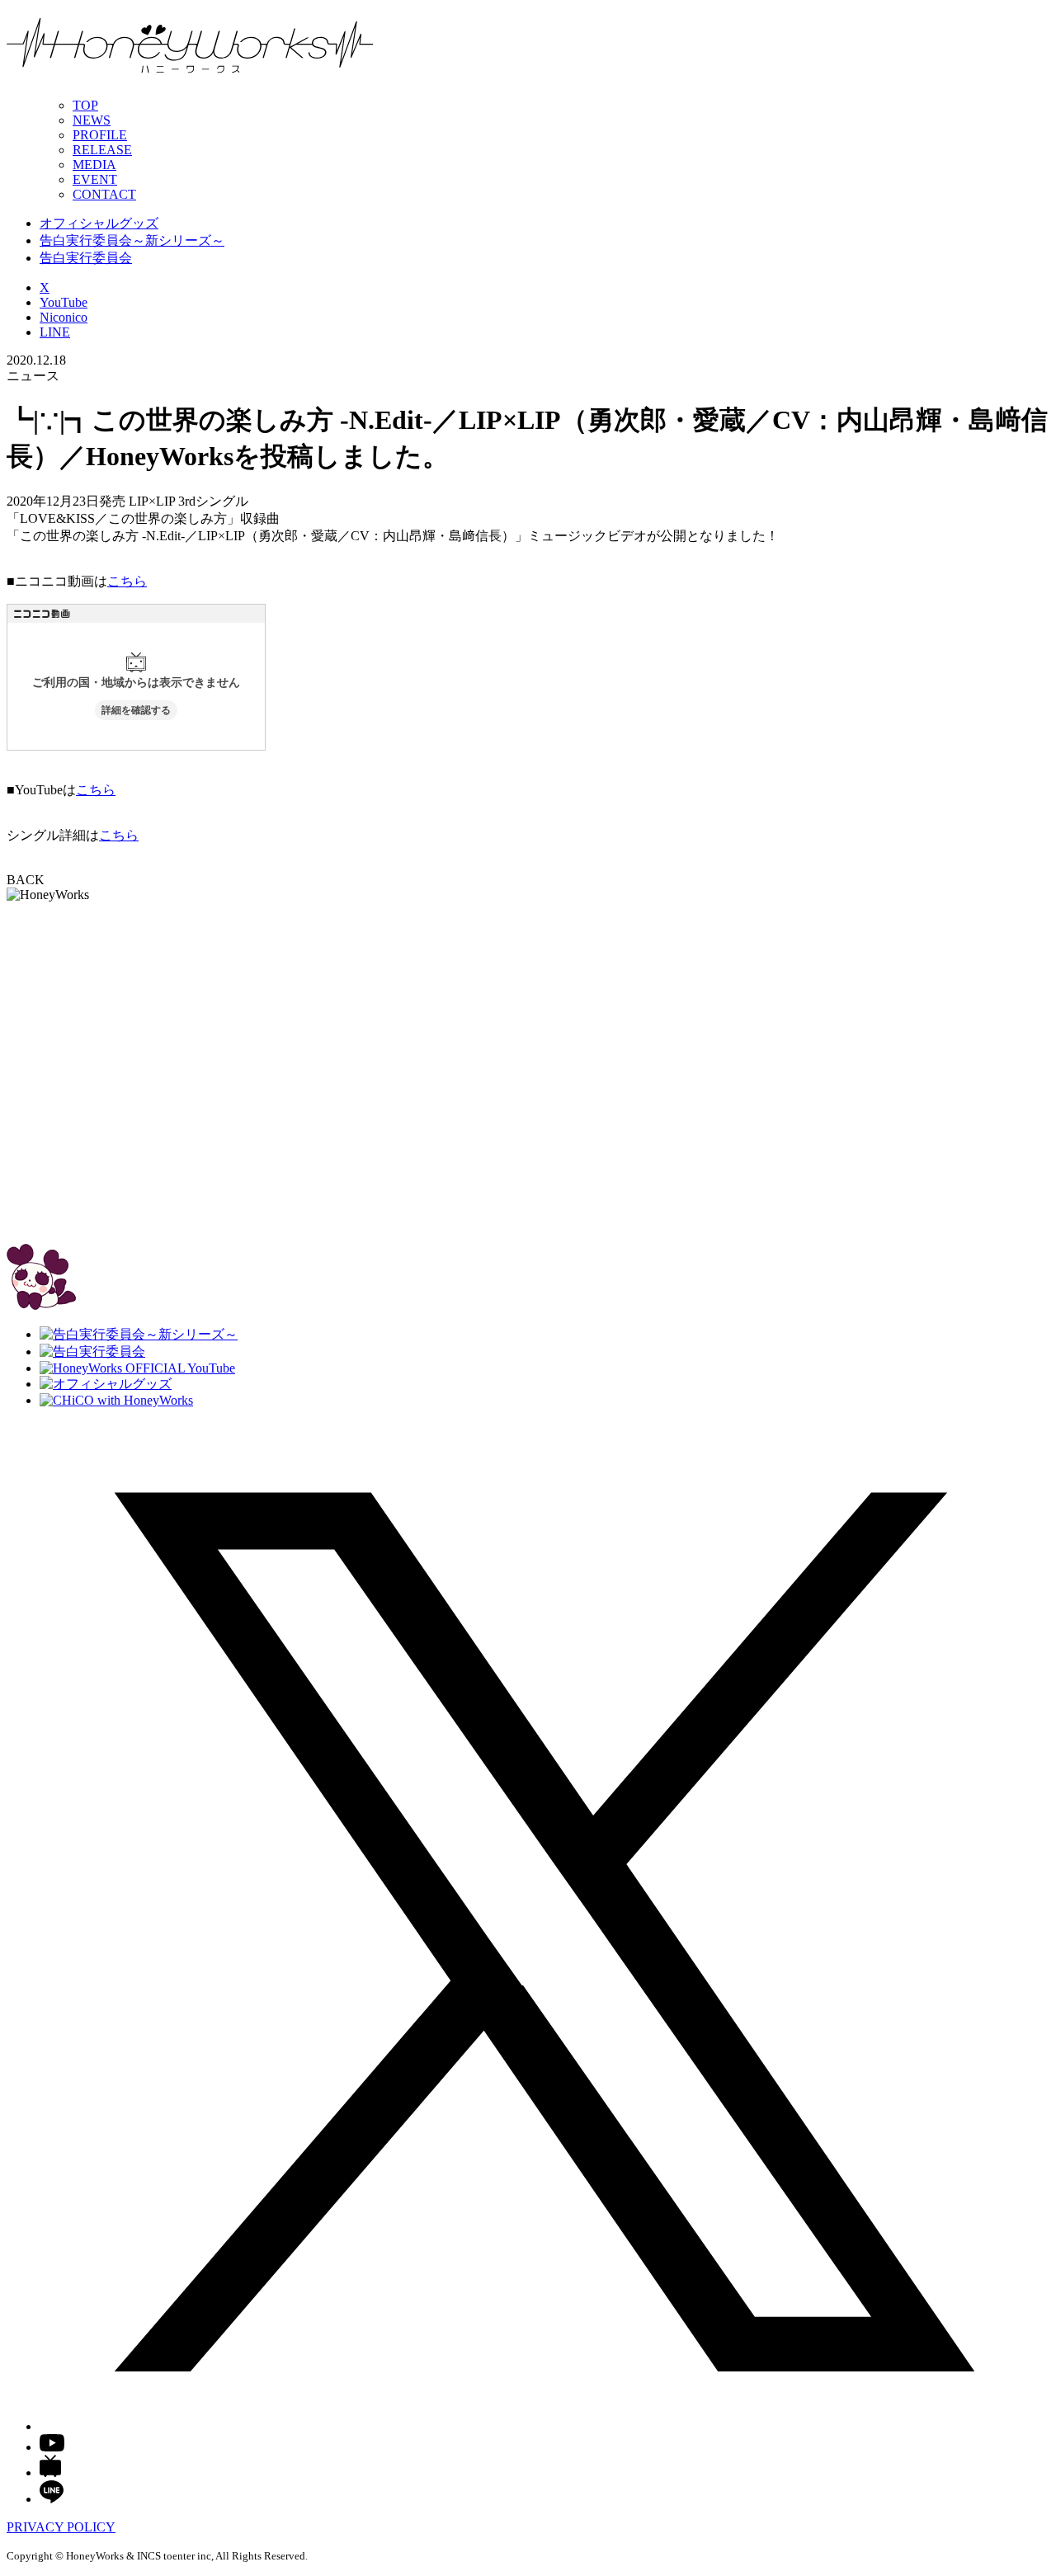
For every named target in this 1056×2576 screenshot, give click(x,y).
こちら (127, 581)
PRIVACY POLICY (61, 2527)
